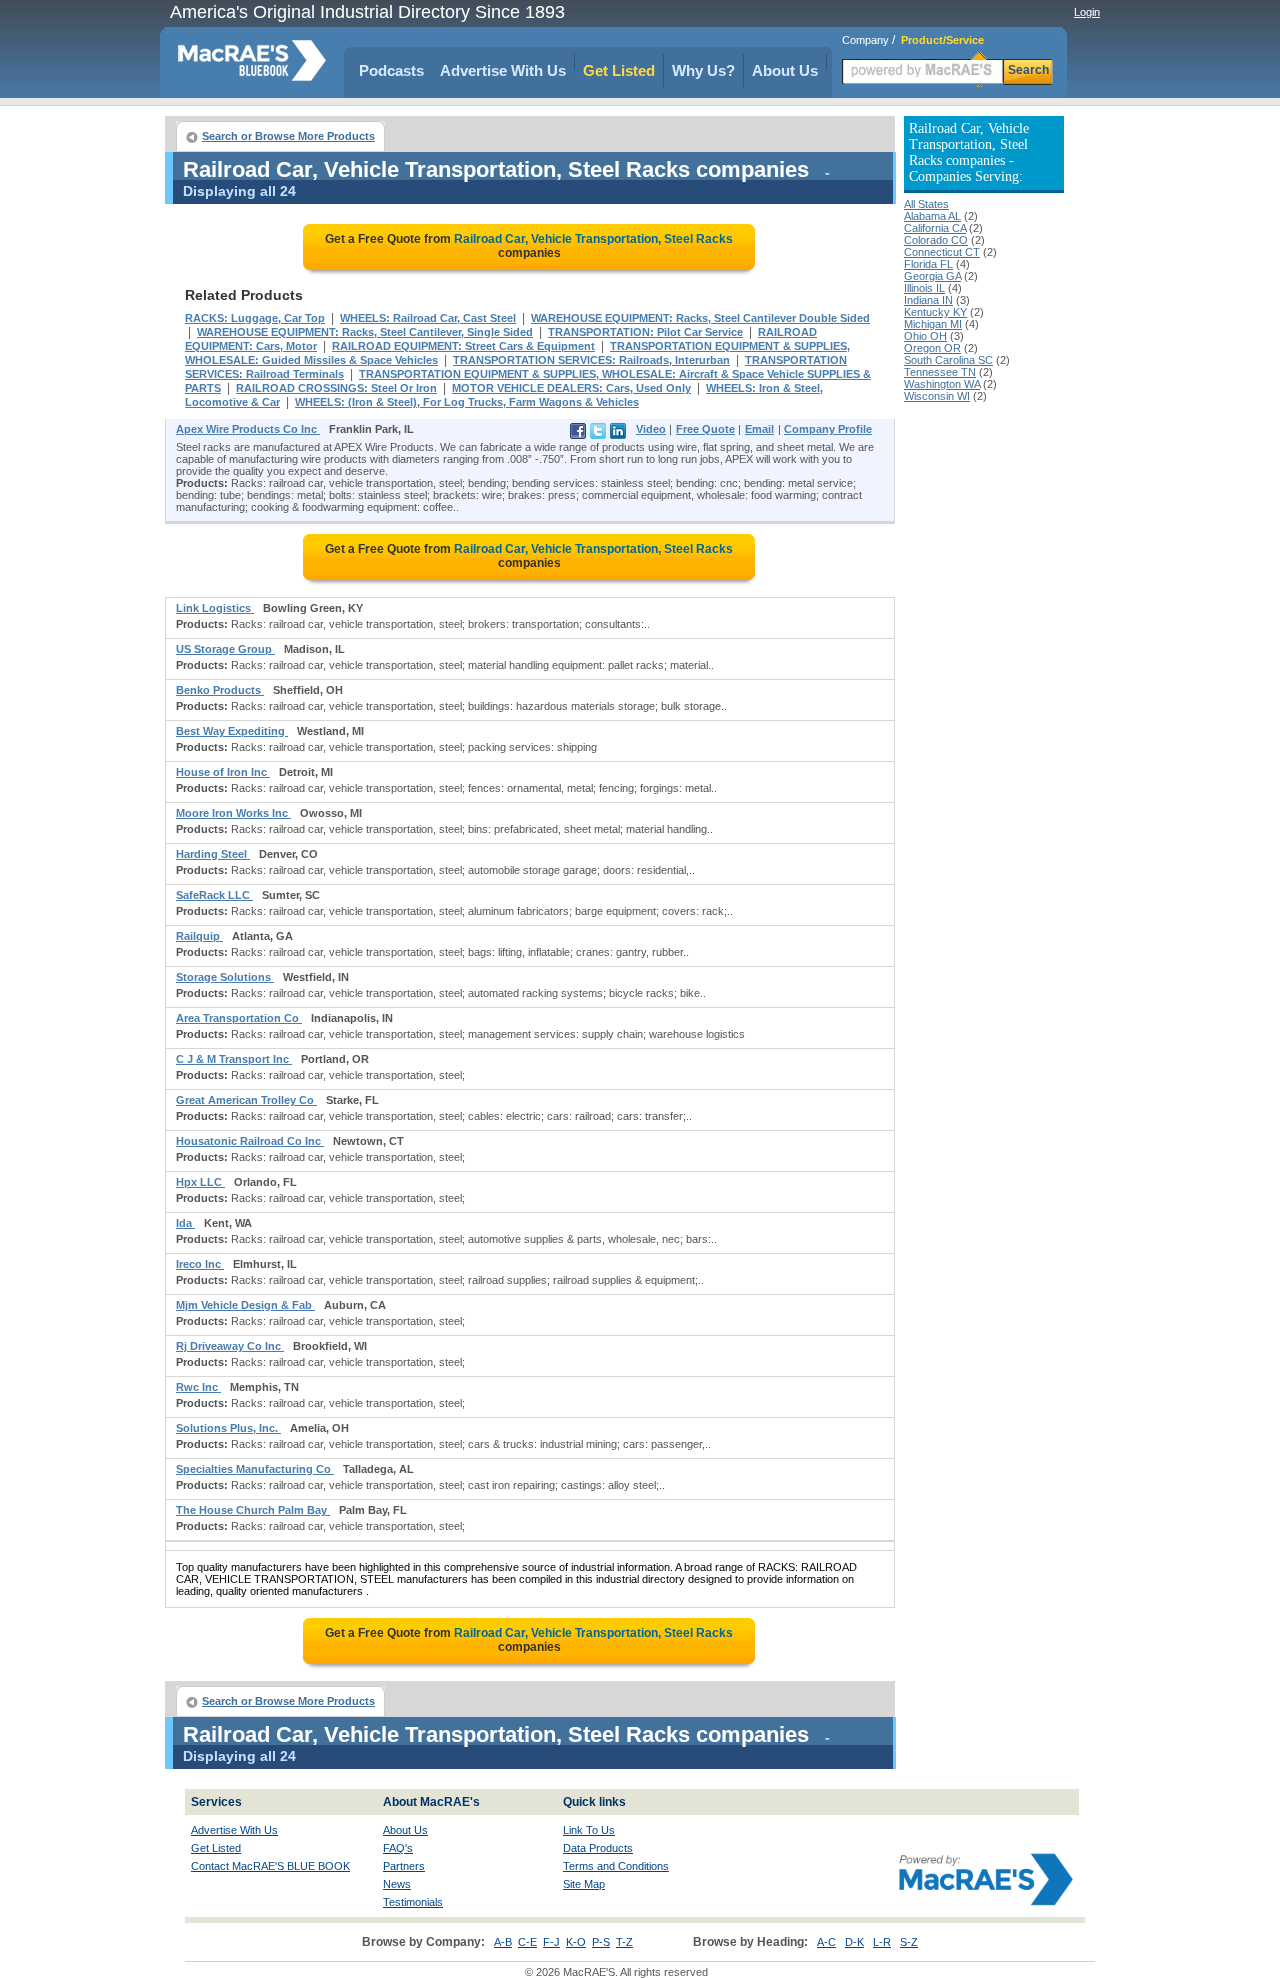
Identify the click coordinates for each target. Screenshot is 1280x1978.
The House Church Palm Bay (253, 1510)
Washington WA (942, 384)
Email (759, 429)
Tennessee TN (940, 372)
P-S (601, 1942)
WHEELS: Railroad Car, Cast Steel (428, 318)
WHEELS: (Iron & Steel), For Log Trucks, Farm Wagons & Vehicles (467, 402)
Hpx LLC (200, 1182)
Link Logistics (215, 608)
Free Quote (705, 429)
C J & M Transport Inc (234, 1059)
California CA (935, 228)
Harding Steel (213, 854)
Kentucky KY (935, 312)
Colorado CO (936, 240)
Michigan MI (933, 324)
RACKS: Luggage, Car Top (255, 318)
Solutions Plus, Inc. (228, 1428)
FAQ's (398, 1848)
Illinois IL (924, 288)
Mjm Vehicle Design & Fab (245, 1305)
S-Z (909, 1942)
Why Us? (703, 70)
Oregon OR (932, 348)
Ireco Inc (200, 1264)
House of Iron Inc (223, 772)
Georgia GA (932, 276)
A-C (826, 1942)
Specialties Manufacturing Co (255, 1469)
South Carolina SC (948, 360)
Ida (185, 1223)
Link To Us (589, 1830)
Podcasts (391, 70)
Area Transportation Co (239, 1018)
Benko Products (220, 690)
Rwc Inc (198, 1387)
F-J (551, 1942)
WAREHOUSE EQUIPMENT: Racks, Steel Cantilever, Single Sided (365, 332)
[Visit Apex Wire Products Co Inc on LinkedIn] (618, 435)
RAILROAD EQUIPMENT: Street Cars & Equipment (463, 346)
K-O (576, 1942)
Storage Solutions (225, 977)
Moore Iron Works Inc (233, 813)
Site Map (584, 1884)
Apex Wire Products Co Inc (248, 429)
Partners (404, 1866)
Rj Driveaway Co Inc (230, 1346)
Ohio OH (925, 336)
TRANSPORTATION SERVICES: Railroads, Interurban (591, 360)
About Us (785, 70)
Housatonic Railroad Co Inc (250, 1141)
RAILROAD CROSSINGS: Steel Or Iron (336, 388)
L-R (882, 1942)
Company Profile (828, 429)
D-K (854, 1942)
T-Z (624, 1942)
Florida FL (928, 264)
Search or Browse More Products (288, 136)
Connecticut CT (942, 252)
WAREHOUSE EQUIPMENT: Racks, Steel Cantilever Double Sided (700, 318)
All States (926, 204)
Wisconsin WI (937, 396)
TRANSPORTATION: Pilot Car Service (645, 332)
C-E (527, 1942)
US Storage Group (225, 649)
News (397, 1884)
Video (651, 429)
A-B (503, 1942)
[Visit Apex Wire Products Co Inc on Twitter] (598, 435)
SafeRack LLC (214, 895)
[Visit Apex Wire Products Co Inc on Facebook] (578, 435)
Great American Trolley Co (246, 1100)
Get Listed (619, 70)
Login (1087, 12)
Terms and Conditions (616, 1866)
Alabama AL (932, 216)
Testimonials (413, 1902)
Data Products (598, 1848)
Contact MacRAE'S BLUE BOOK (270, 1866)
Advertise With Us (503, 70)
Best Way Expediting (232, 731)
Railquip (199, 936)
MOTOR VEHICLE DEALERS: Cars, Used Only (571, 388)
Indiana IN (928, 300)
